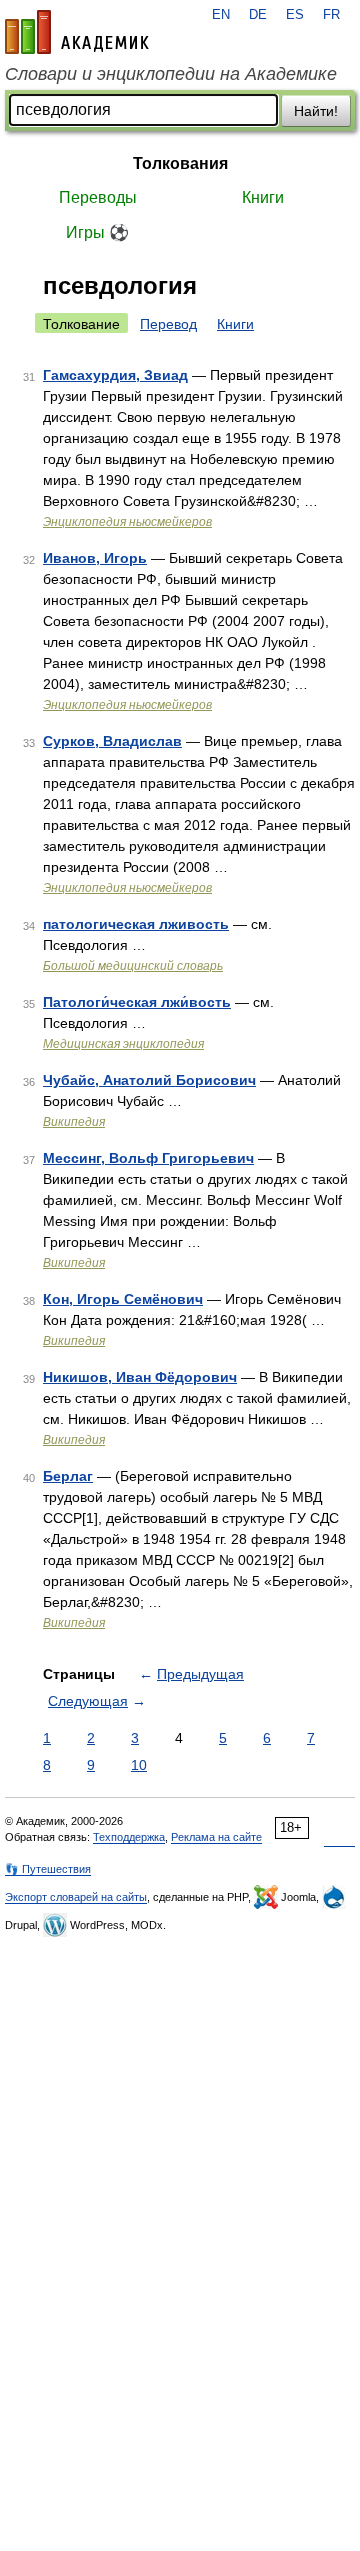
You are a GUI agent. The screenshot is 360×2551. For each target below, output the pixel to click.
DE (258, 15)
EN (221, 15)
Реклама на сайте (216, 1837)
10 (139, 1765)
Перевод (168, 324)
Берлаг (68, 1476)
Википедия (74, 1122)
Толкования (180, 163)
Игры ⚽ (97, 232)
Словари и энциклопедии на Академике (171, 74)
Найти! (316, 111)
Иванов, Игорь (95, 558)
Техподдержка (129, 1837)
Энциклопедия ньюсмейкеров (127, 522)
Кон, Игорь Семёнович (123, 1299)
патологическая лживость (136, 924)
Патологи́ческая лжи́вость (137, 1002)
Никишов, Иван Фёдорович (140, 1377)
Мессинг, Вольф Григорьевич (148, 1158)
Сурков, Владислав (112, 741)
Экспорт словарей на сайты (76, 1897)
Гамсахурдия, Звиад (115, 375)
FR (331, 15)
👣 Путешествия (48, 1869)
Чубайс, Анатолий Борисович (149, 1080)
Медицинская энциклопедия (123, 1044)
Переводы (98, 197)
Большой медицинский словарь (133, 966)
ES (295, 15)
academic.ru (77, 32)
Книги (263, 197)
